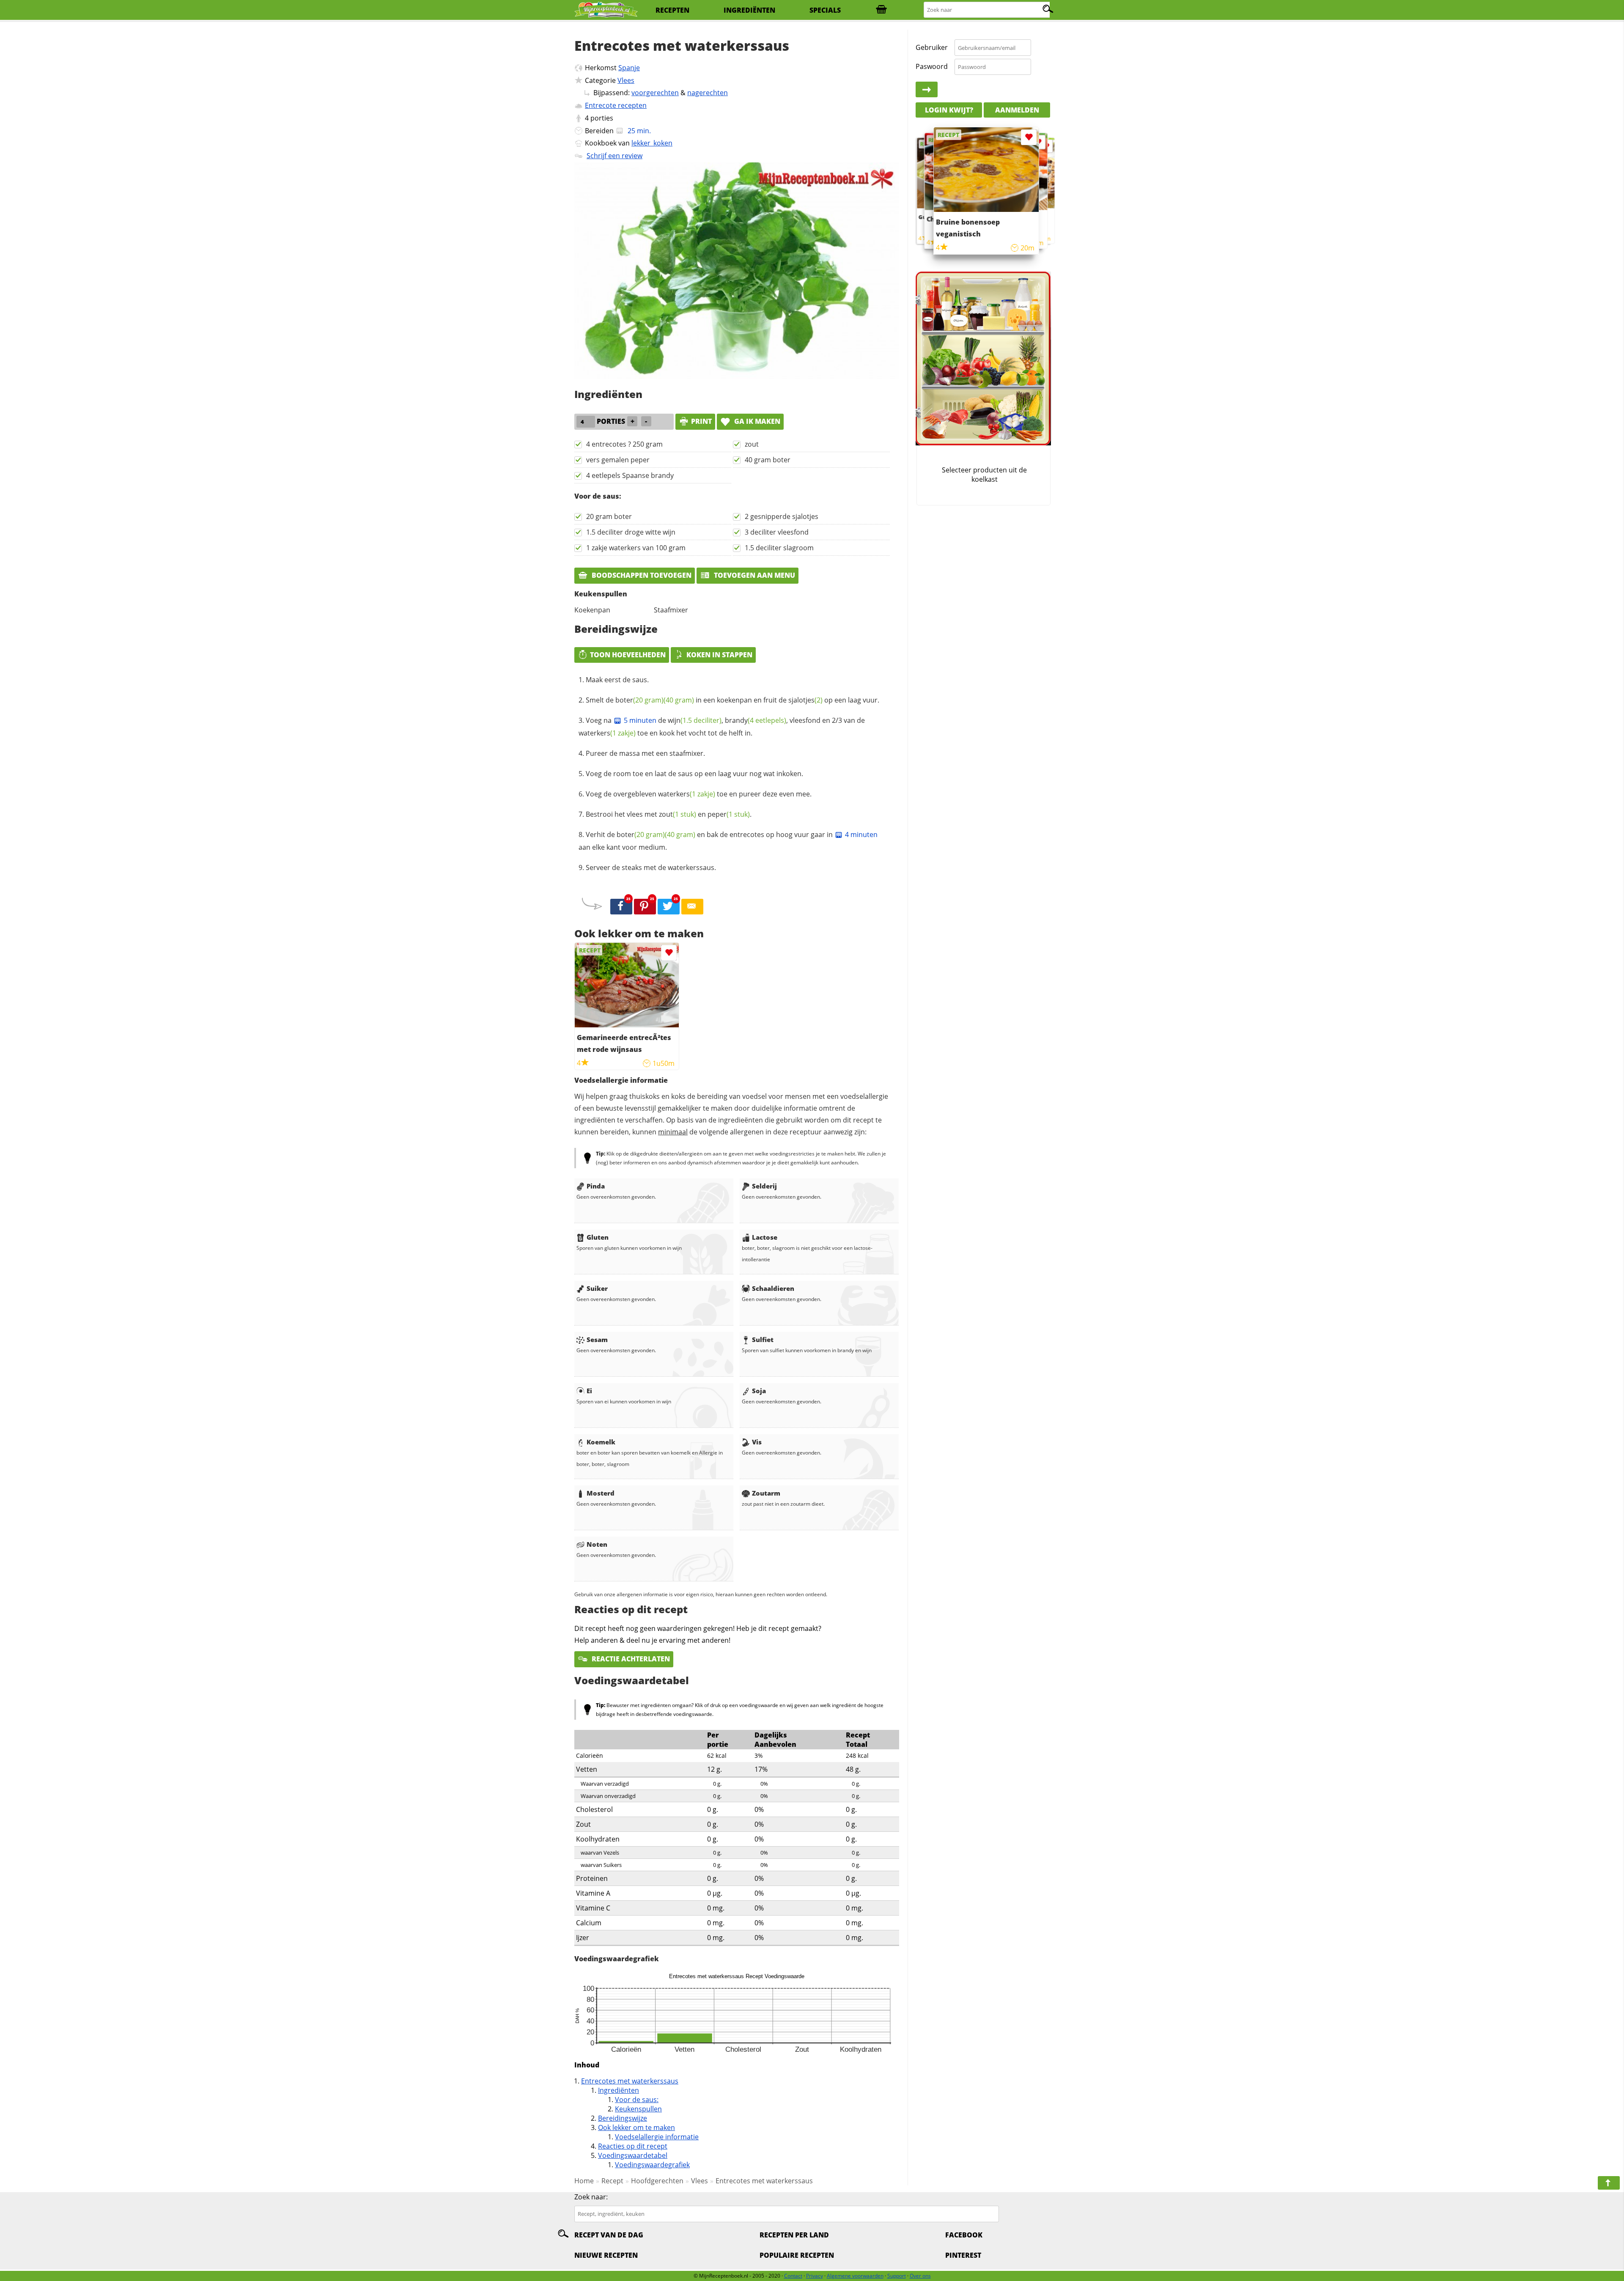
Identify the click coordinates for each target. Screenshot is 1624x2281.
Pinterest (963, 2255)
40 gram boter (768, 460)
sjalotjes (805, 700)
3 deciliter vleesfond (777, 532)
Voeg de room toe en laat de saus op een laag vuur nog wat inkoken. (694, 774)
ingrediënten (749, 10)
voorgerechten (655, 93)
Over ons (920, 2276)
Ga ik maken (756, 421)
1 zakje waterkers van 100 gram (636, 548)
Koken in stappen (719, 655)
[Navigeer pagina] (1609, 2183)
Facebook (964, 2235)
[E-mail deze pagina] (692, 907)
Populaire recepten (797, 2255)
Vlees (626, 80)
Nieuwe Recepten (606, 2255)
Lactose (765, 1237)
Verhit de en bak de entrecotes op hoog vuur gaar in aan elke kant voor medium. (728, 841)
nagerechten (708, 93)
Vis (757, 1442)
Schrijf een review (614, 156)
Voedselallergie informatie (657, 2137)
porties (602, 118)
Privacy (815, 2276)
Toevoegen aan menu (754, 575)
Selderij (764, 1186)
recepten (672, 10)
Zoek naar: (591, 2197)
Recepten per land (794, 2235)
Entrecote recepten (616, 105)
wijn (695, 720)
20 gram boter (609, 516)
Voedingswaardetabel (633, 2155)
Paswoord (932, 66)
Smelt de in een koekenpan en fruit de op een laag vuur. (732, 700)
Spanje (629, 68)
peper (729, 814)
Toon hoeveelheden (628, 655)
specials (825, 10)
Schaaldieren (773, 1288)
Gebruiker (932, 47)
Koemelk (601, 1442)
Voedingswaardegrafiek (652, 2165)
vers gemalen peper (618, 460)
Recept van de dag (609, 2235)
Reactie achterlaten (630, 1659)
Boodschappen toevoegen (641, 575)
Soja (759, 1391)
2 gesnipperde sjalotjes (782, 516)
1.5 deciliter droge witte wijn (631, 532)
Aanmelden (1017, 110)
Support (897, 2276)
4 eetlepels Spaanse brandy (630, 475)
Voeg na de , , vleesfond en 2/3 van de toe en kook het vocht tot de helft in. (722, 727)
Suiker (597, 1288)
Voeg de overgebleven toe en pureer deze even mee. (699, 794)
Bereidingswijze (623, 2118)
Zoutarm (766, 1493)
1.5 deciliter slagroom (779, 548)
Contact (793, 2276)
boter (639, 700)
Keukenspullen (638, 2109)
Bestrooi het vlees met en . (669, 814)
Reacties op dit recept (633, 2146)
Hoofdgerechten (657, 2181)
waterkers (607, 733)
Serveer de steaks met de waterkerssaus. (651, 867)
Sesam (597, 1340)
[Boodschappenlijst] (881, 10)
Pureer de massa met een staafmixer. (645, 753)
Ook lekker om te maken (636, 2127)
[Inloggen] (927, 90)
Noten (597, 1544)
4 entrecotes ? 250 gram (624, 444)
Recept (612, 2181)
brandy (756, 720)
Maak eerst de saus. (617, 680)
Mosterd (601, 1493)
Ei (589, 1391)
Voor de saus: (637, 2100)
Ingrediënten (619, 2090)
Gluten (598, 1237)
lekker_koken (652, 143)
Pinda (596, 1186)
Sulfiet (763, 1340)
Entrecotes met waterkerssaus (630, 2081)
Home (584, 2181)
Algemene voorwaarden (855, 2276)
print (701, 421)
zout (752, 444)
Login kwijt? (949, 110)
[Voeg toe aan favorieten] (669, 953)
